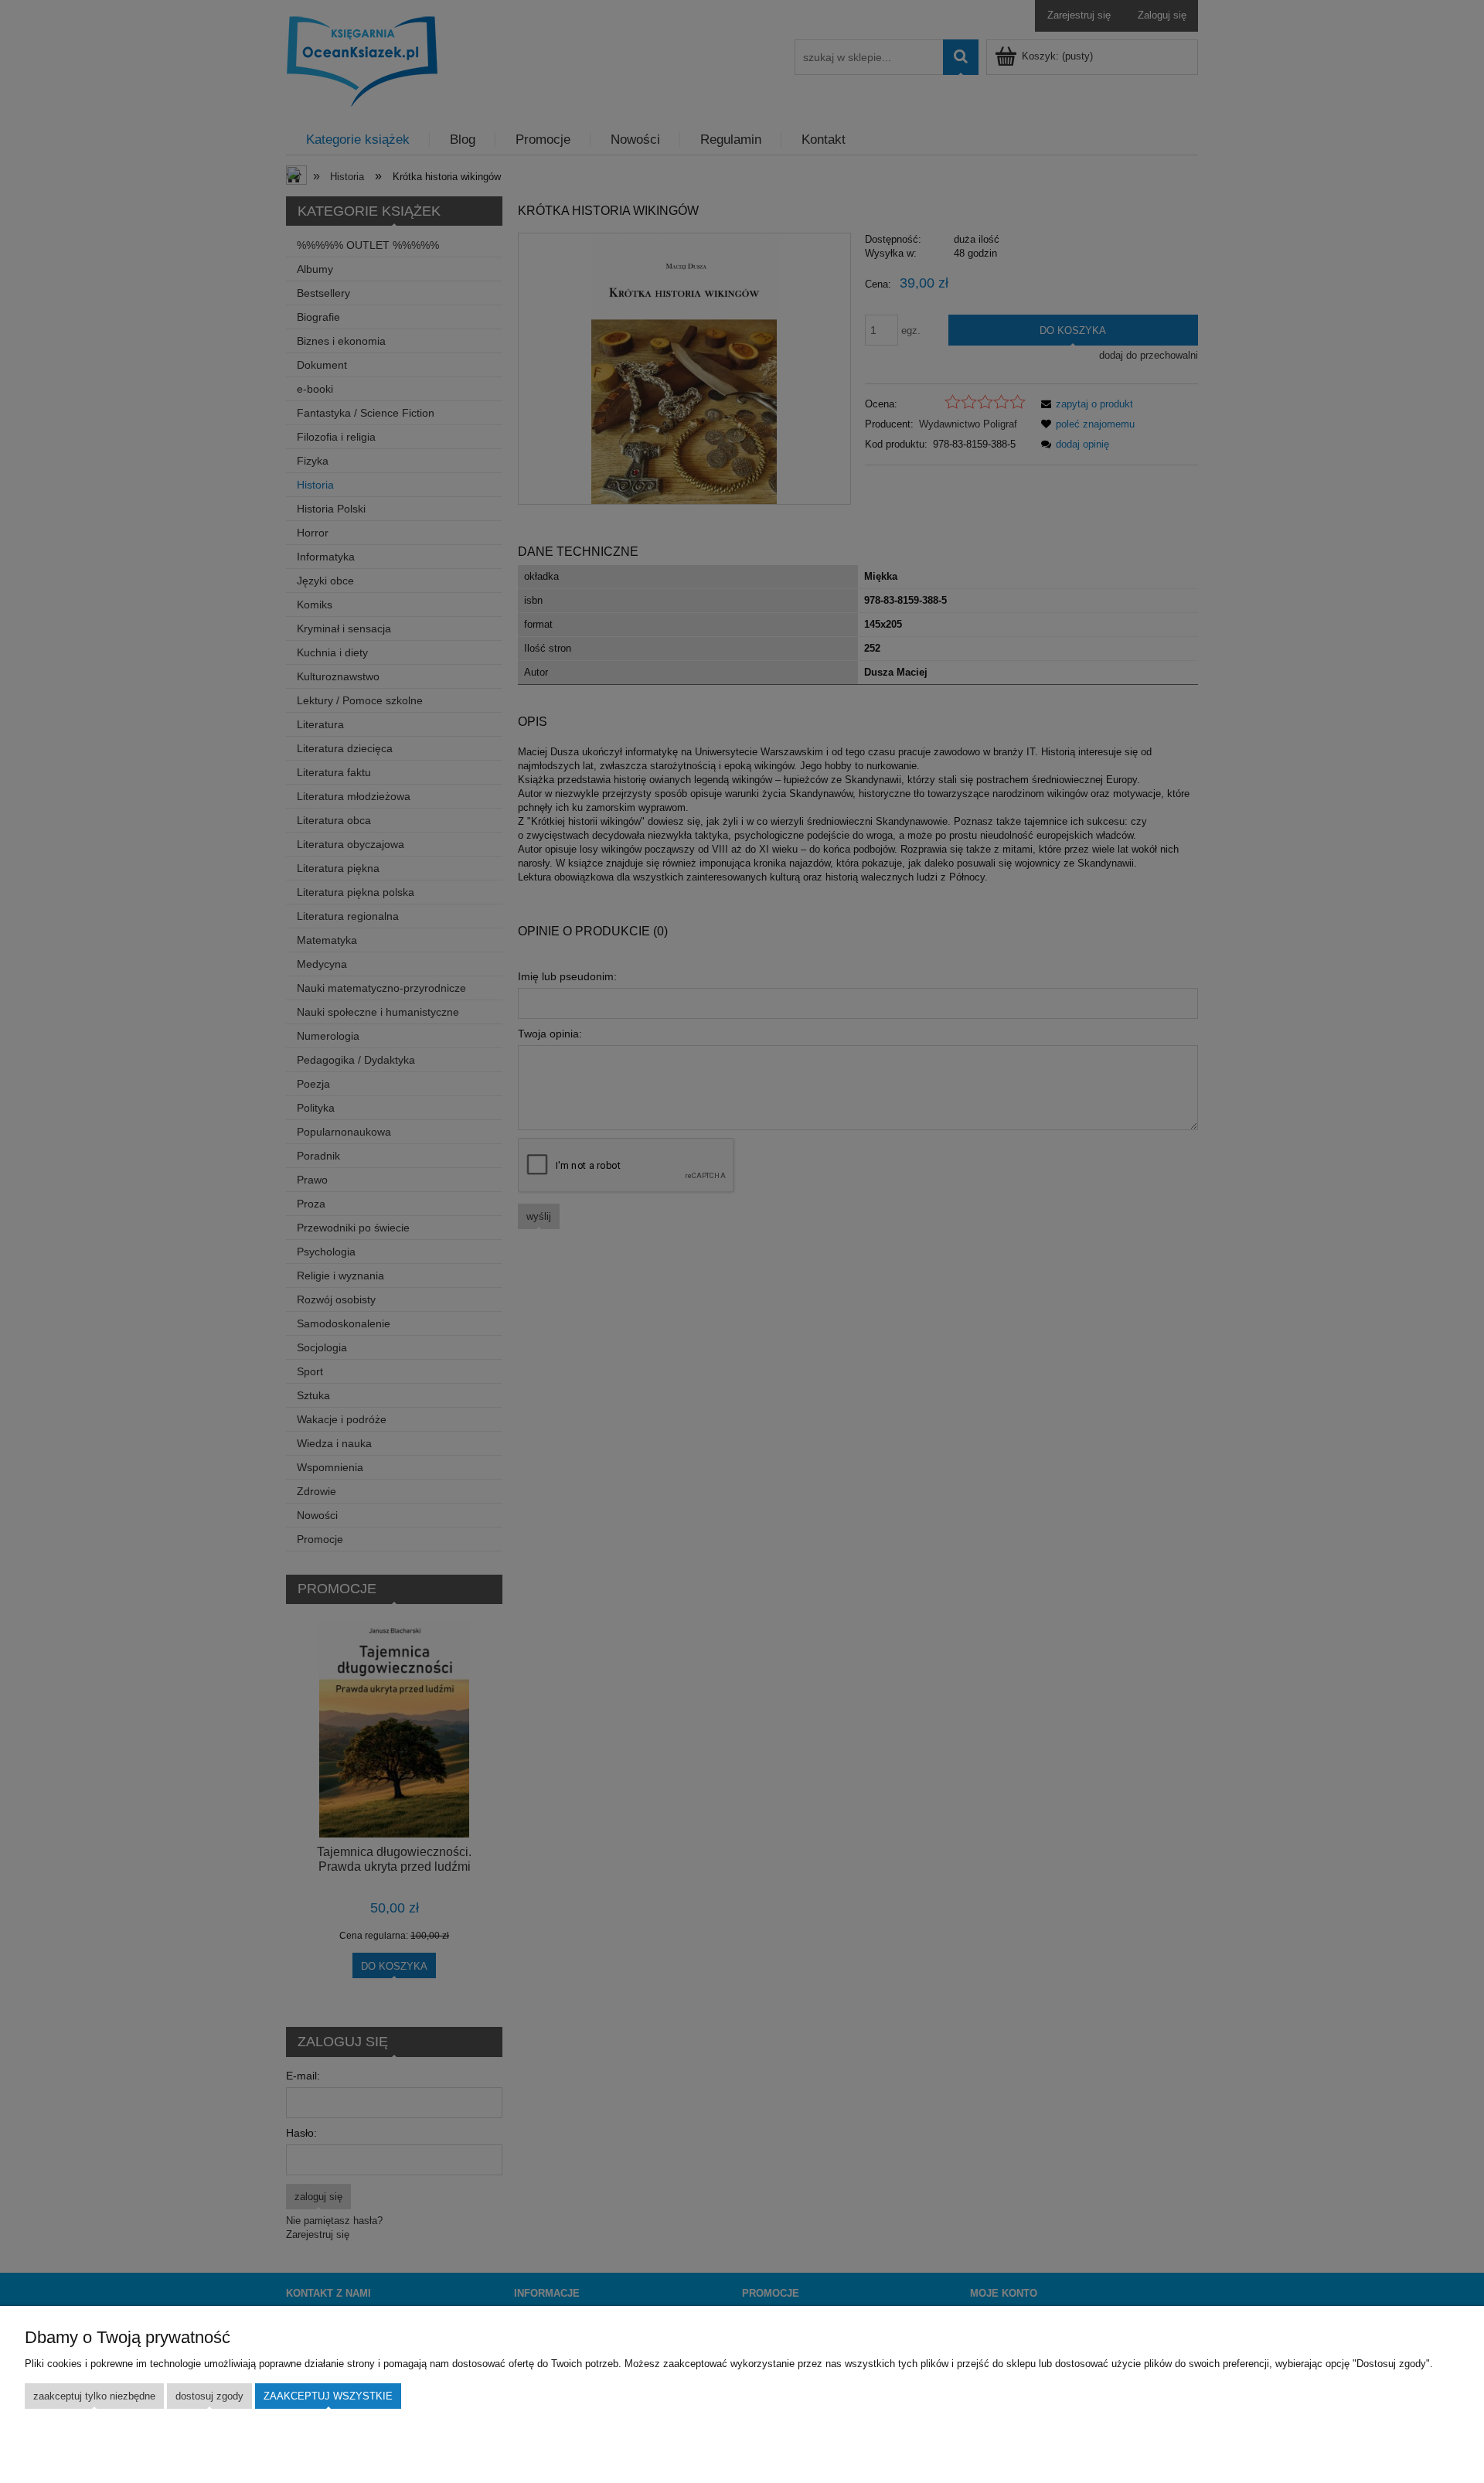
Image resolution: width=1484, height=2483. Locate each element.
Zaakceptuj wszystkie (328, 2396)
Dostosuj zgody (209, 2396)
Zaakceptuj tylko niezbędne (94, 2396)
